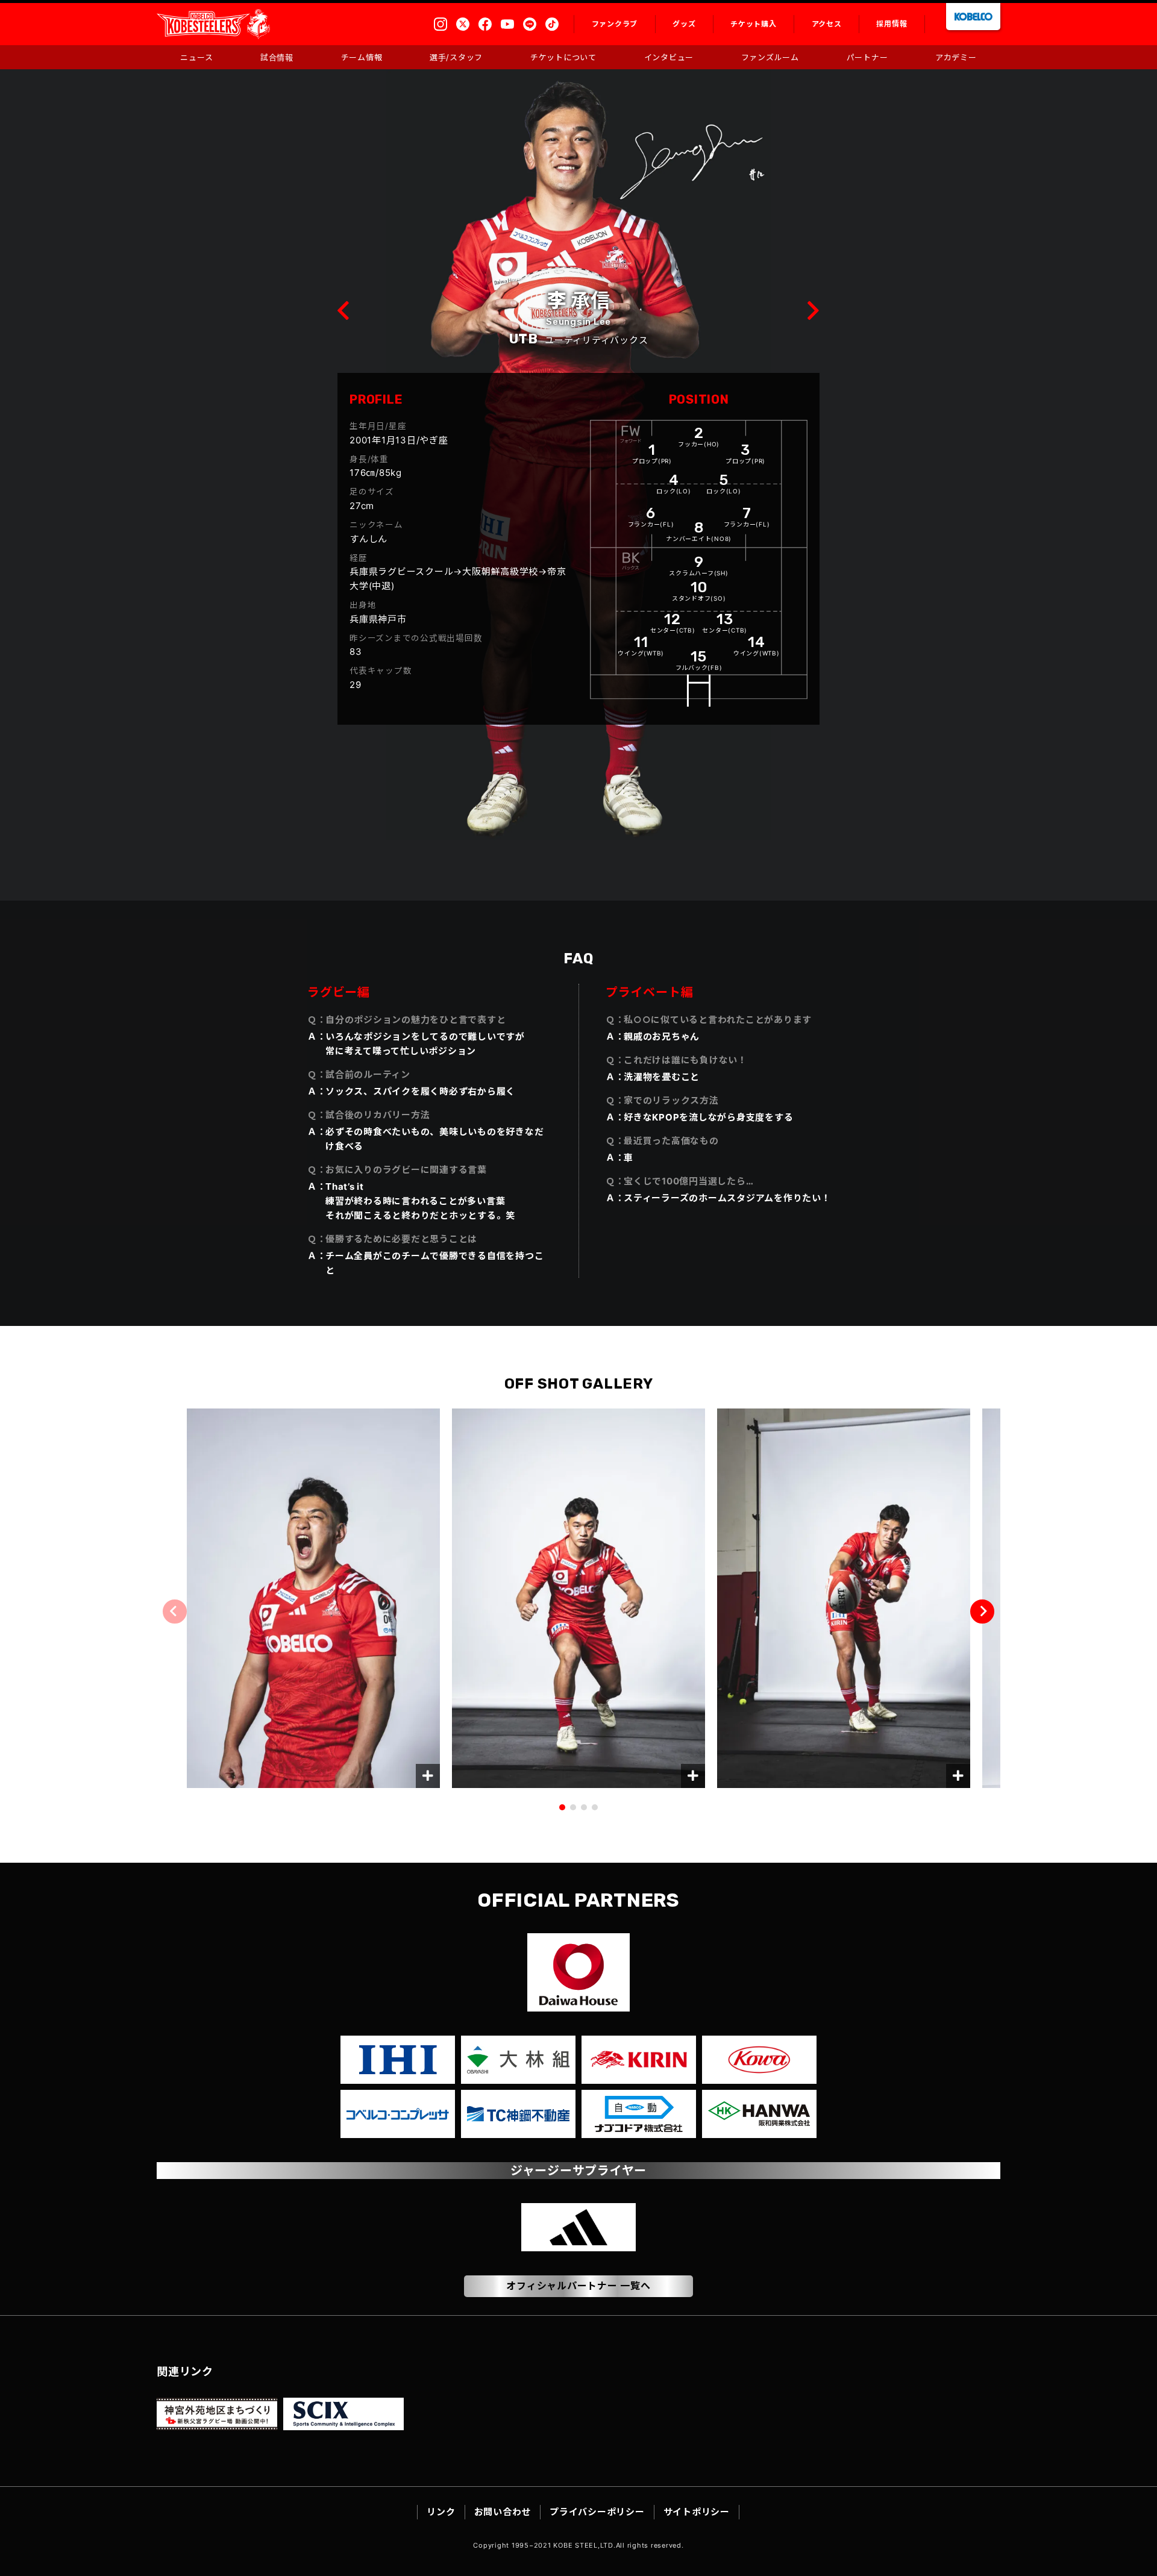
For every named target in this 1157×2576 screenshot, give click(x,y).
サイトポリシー (697, 2512)
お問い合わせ (503, 2512)
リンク (441, 2512)
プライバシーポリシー (597, 2512)
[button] (982, 1612)
